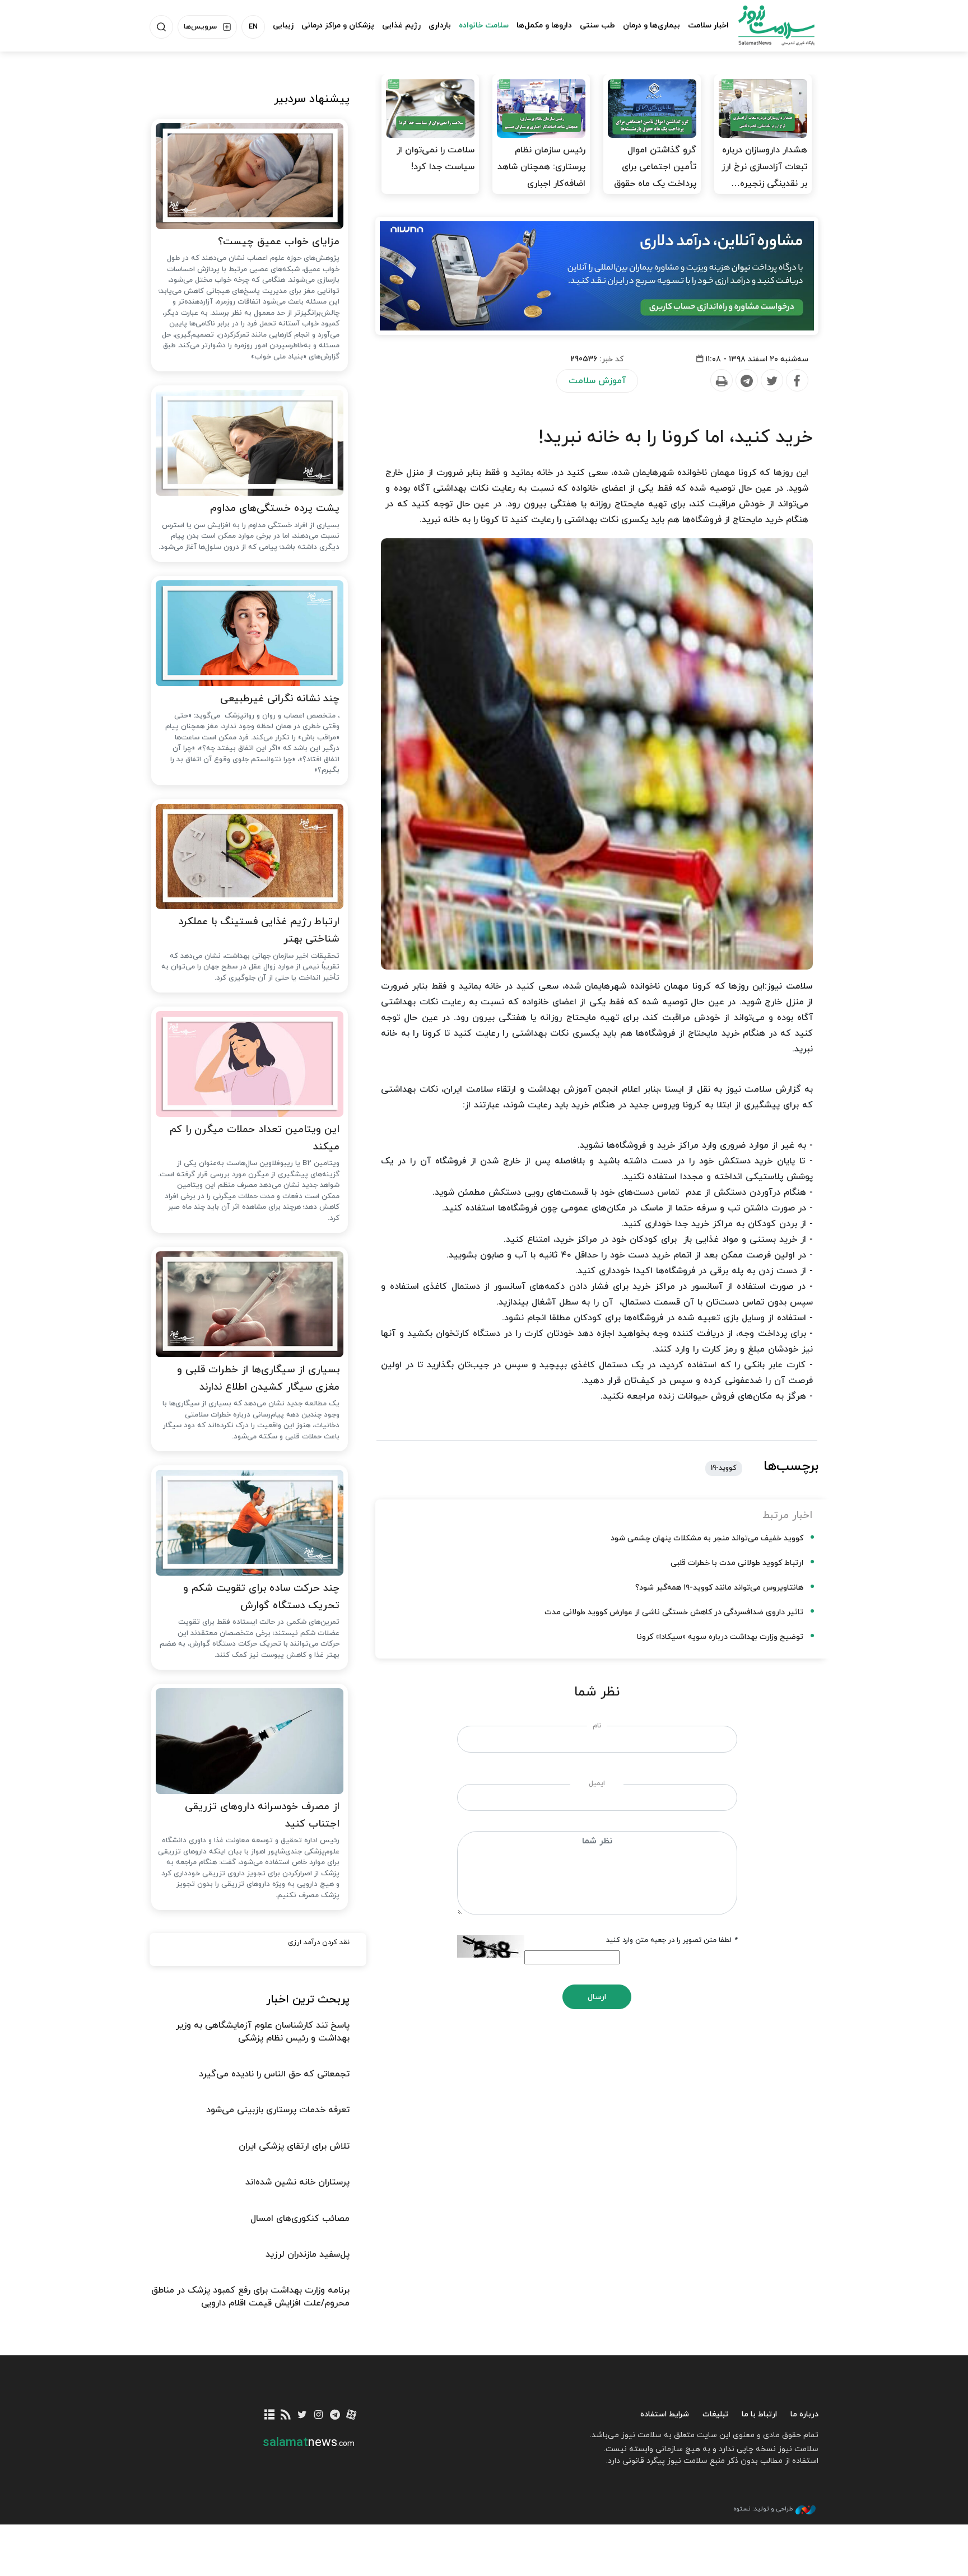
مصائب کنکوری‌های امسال (300, 2219)
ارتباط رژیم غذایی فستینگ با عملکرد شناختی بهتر (259, 930)
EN (253, 27)
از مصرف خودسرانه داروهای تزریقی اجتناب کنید (262, 1815)
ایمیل (597, 1783)
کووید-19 (724, 1468)
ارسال (597, 1997)
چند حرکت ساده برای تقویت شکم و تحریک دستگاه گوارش (261, 1597)
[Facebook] (797, 381)
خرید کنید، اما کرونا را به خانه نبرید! (676, 437)
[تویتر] (302, 2416)
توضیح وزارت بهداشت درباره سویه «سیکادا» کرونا (720, 1637)
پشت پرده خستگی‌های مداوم (275, 508)
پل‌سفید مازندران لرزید (308, 2254)
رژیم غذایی (401, 25)
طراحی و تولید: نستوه (763, 2509)
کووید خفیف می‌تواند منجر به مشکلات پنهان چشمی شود (707, 1538)
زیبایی (283, 25)
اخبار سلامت (708, 25)
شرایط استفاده (665, 2414)
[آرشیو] (270, 2416)
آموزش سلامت (597, 381)
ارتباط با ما (759, 2414)
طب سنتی (597, 25)
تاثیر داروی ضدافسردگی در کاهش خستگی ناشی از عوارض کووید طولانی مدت (674, 1612)
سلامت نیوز (766, 25)
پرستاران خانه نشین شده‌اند (297, 2182)
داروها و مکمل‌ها (544, 25)
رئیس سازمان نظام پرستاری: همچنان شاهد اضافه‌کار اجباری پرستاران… (541, 175)
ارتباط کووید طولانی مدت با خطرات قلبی (737, 1563)
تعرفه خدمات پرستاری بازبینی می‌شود (278, 2110)
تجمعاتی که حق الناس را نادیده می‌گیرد (274, 2074)
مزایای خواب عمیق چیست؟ (279, 242)
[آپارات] (352, 2416)
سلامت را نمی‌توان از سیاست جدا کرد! (436, 159)
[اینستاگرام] (318, 2416)
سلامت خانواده (484, 25)
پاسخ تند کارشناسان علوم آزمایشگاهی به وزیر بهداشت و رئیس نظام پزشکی (263, 2032)
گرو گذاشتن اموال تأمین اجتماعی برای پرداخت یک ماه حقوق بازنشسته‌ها (655, 175)
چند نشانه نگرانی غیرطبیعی (280, 699)
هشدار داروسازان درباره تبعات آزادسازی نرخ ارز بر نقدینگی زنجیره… (764, 167)
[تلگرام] (335, 2416)
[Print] (721, 381)
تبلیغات (715, 2414)
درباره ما (804, 2414)
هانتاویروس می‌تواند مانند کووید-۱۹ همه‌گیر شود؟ (719, 1588)
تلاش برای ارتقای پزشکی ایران (294, 2146)
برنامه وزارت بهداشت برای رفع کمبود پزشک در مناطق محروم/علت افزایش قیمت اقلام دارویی (250, 2296)
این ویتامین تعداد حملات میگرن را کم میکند (255, 1138)
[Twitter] (771, 381)
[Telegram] (746, 381)
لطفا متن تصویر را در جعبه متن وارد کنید (672, 1940)
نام (597, 1726)
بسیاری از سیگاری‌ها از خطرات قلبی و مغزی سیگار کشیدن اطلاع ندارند (258, 1378)
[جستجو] (161, 27)
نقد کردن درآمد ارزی (319, 1943)
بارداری (440, 25)
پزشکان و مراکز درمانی (338, 25)
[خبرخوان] (286, 2416)
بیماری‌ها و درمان (651, 25)
